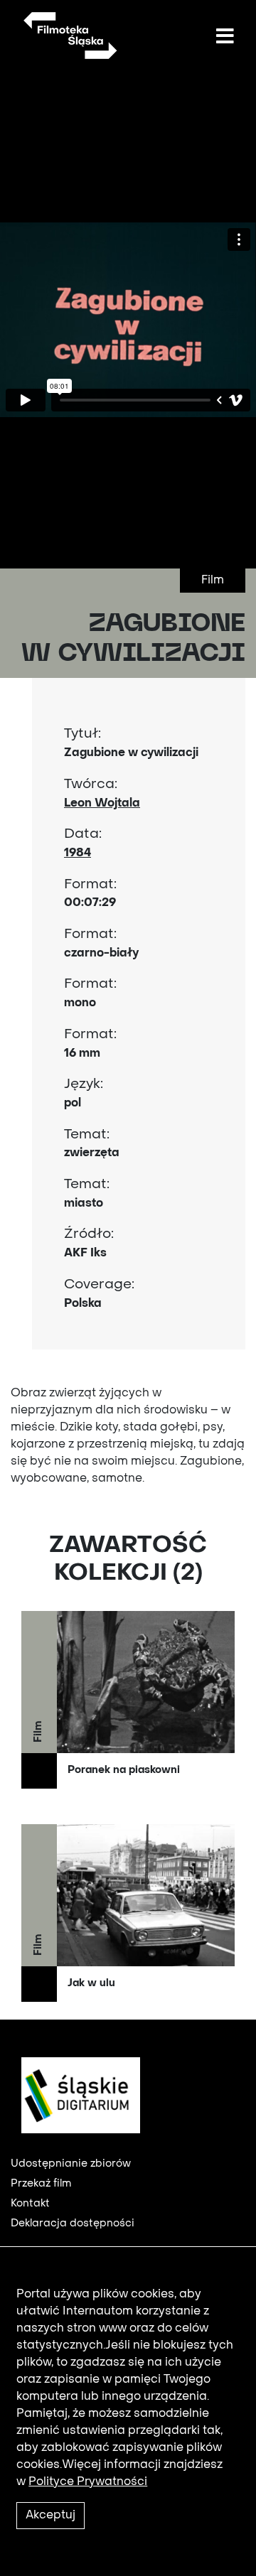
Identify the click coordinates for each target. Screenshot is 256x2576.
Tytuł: (82, 734)
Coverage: (99, 1285)
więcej (128, 1700)
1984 (78, 853)
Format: (90, 885)
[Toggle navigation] (225, 37)
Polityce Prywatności (88, 2482)
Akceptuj (50, 2516)
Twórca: (91, 785)
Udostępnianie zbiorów (71, 2164)
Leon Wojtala (102, 804)
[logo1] (75, 2095)
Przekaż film (41, 2184)
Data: (83, 834)
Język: (84, 1084)
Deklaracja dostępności (73, 2224)
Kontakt (30, 2204)
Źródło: (89, 1234)
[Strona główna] (69, 36)
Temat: (87, 1135)
